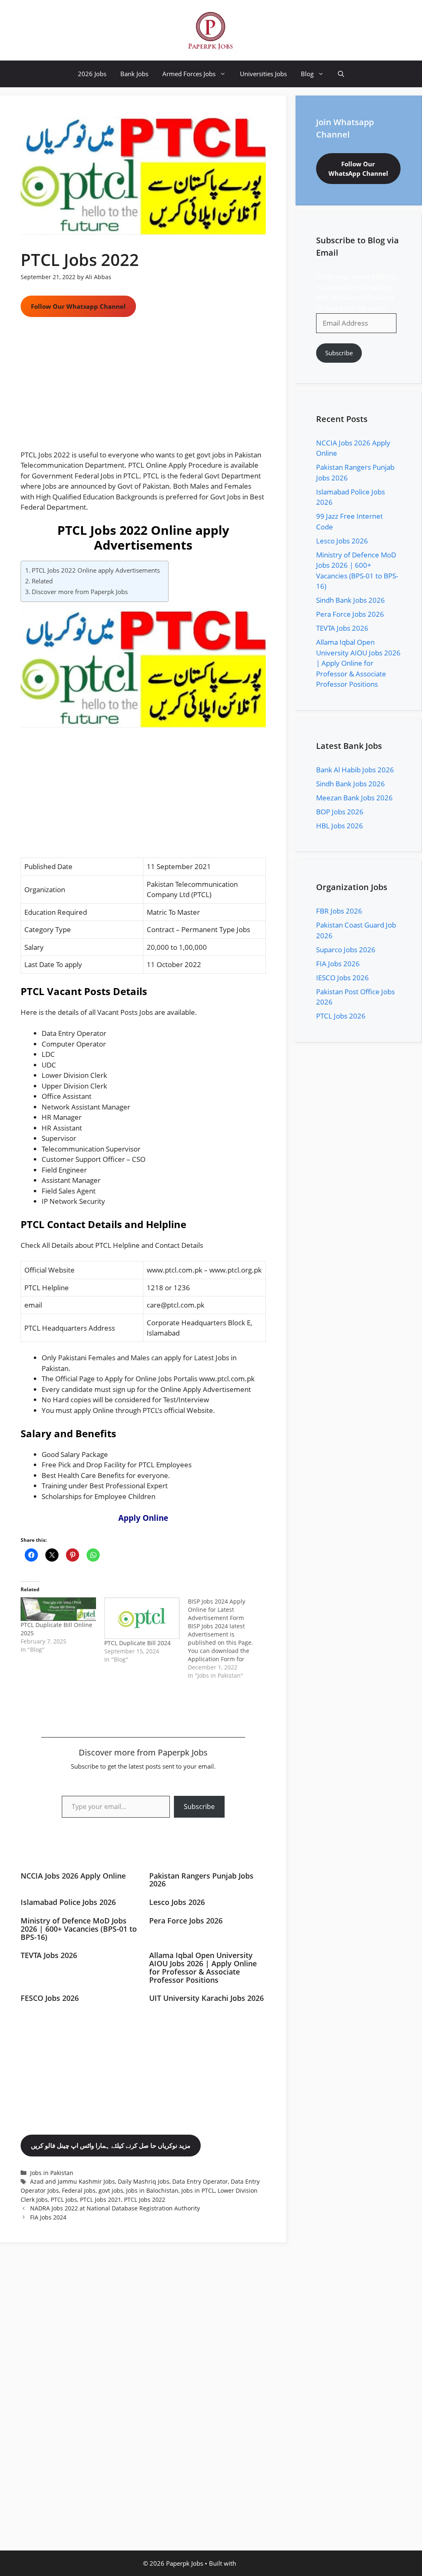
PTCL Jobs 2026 (341, 1016)
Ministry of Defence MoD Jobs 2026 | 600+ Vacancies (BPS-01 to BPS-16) (79, 1929)
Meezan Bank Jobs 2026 (354, 798)
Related (42, 581)
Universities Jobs (263, 74)
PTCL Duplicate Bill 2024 (137, 1643)
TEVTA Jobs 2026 (49, 1955)
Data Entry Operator (200, 2181)
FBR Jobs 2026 (339, 911)
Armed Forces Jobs (189, 74)
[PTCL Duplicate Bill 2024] (142, 1618)
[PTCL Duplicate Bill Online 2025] (58, 1609)
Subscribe (199, 1807)
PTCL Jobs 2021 (101, 2200)
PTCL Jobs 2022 (145, 2200)
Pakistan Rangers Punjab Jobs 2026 (201, 1880)
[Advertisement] (143, 389)
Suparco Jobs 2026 (346, 950)
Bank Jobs (134, 74)
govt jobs (111, 2190)
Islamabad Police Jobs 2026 (68, 1902)
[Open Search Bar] (341, 74)
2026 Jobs (92, 74)
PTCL (201, 894)
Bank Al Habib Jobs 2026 (355, 770)
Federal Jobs (79, 2190)
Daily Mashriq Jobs (144, 2181)
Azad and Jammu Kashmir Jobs (73, 2181)
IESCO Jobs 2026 (342, 978)
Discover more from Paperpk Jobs (80, 592)
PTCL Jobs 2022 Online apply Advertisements (96, 570)
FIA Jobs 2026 (338, 964)
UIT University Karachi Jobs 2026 (206, 1998)
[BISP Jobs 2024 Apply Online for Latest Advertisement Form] (230, 1639)
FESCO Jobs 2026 (50, 1998)
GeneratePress (258, 2563)
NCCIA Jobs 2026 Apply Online (73, 1876)
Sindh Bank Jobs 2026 (350, 600)
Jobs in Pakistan (52, 2173)
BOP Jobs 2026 (340, 812)
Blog (307, 74)
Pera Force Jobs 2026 (186, 1921)
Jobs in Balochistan (152, 2190)
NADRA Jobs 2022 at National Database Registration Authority (115, 2208)
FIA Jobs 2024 (48, 2217)
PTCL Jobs (64, 2200)
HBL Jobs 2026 (340, 826)
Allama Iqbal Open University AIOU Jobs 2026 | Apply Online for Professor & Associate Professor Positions (203, 1967)
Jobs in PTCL (198, 2190)
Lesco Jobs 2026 (177, 1902)
